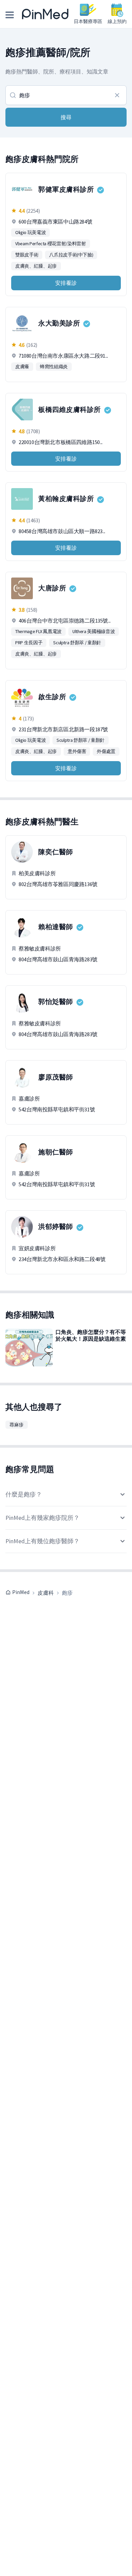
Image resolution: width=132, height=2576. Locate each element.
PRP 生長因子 (29, 643)
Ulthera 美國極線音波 (94, 631)
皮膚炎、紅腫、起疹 (36, 266)
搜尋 (66, 117)
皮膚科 (46, 1593)
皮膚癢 (22, 366)
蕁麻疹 (17, 1425)
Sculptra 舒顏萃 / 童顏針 (77, 643)
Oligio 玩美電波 (30, 232)
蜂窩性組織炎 (54, 366)
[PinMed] (45, 14)
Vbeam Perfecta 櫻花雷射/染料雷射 (51, 244)
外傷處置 (106, 751)
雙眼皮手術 (27, 255)
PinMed (21, 1592)
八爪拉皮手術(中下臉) (71, 255)
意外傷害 (77, 751)
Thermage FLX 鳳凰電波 (38, 631)
